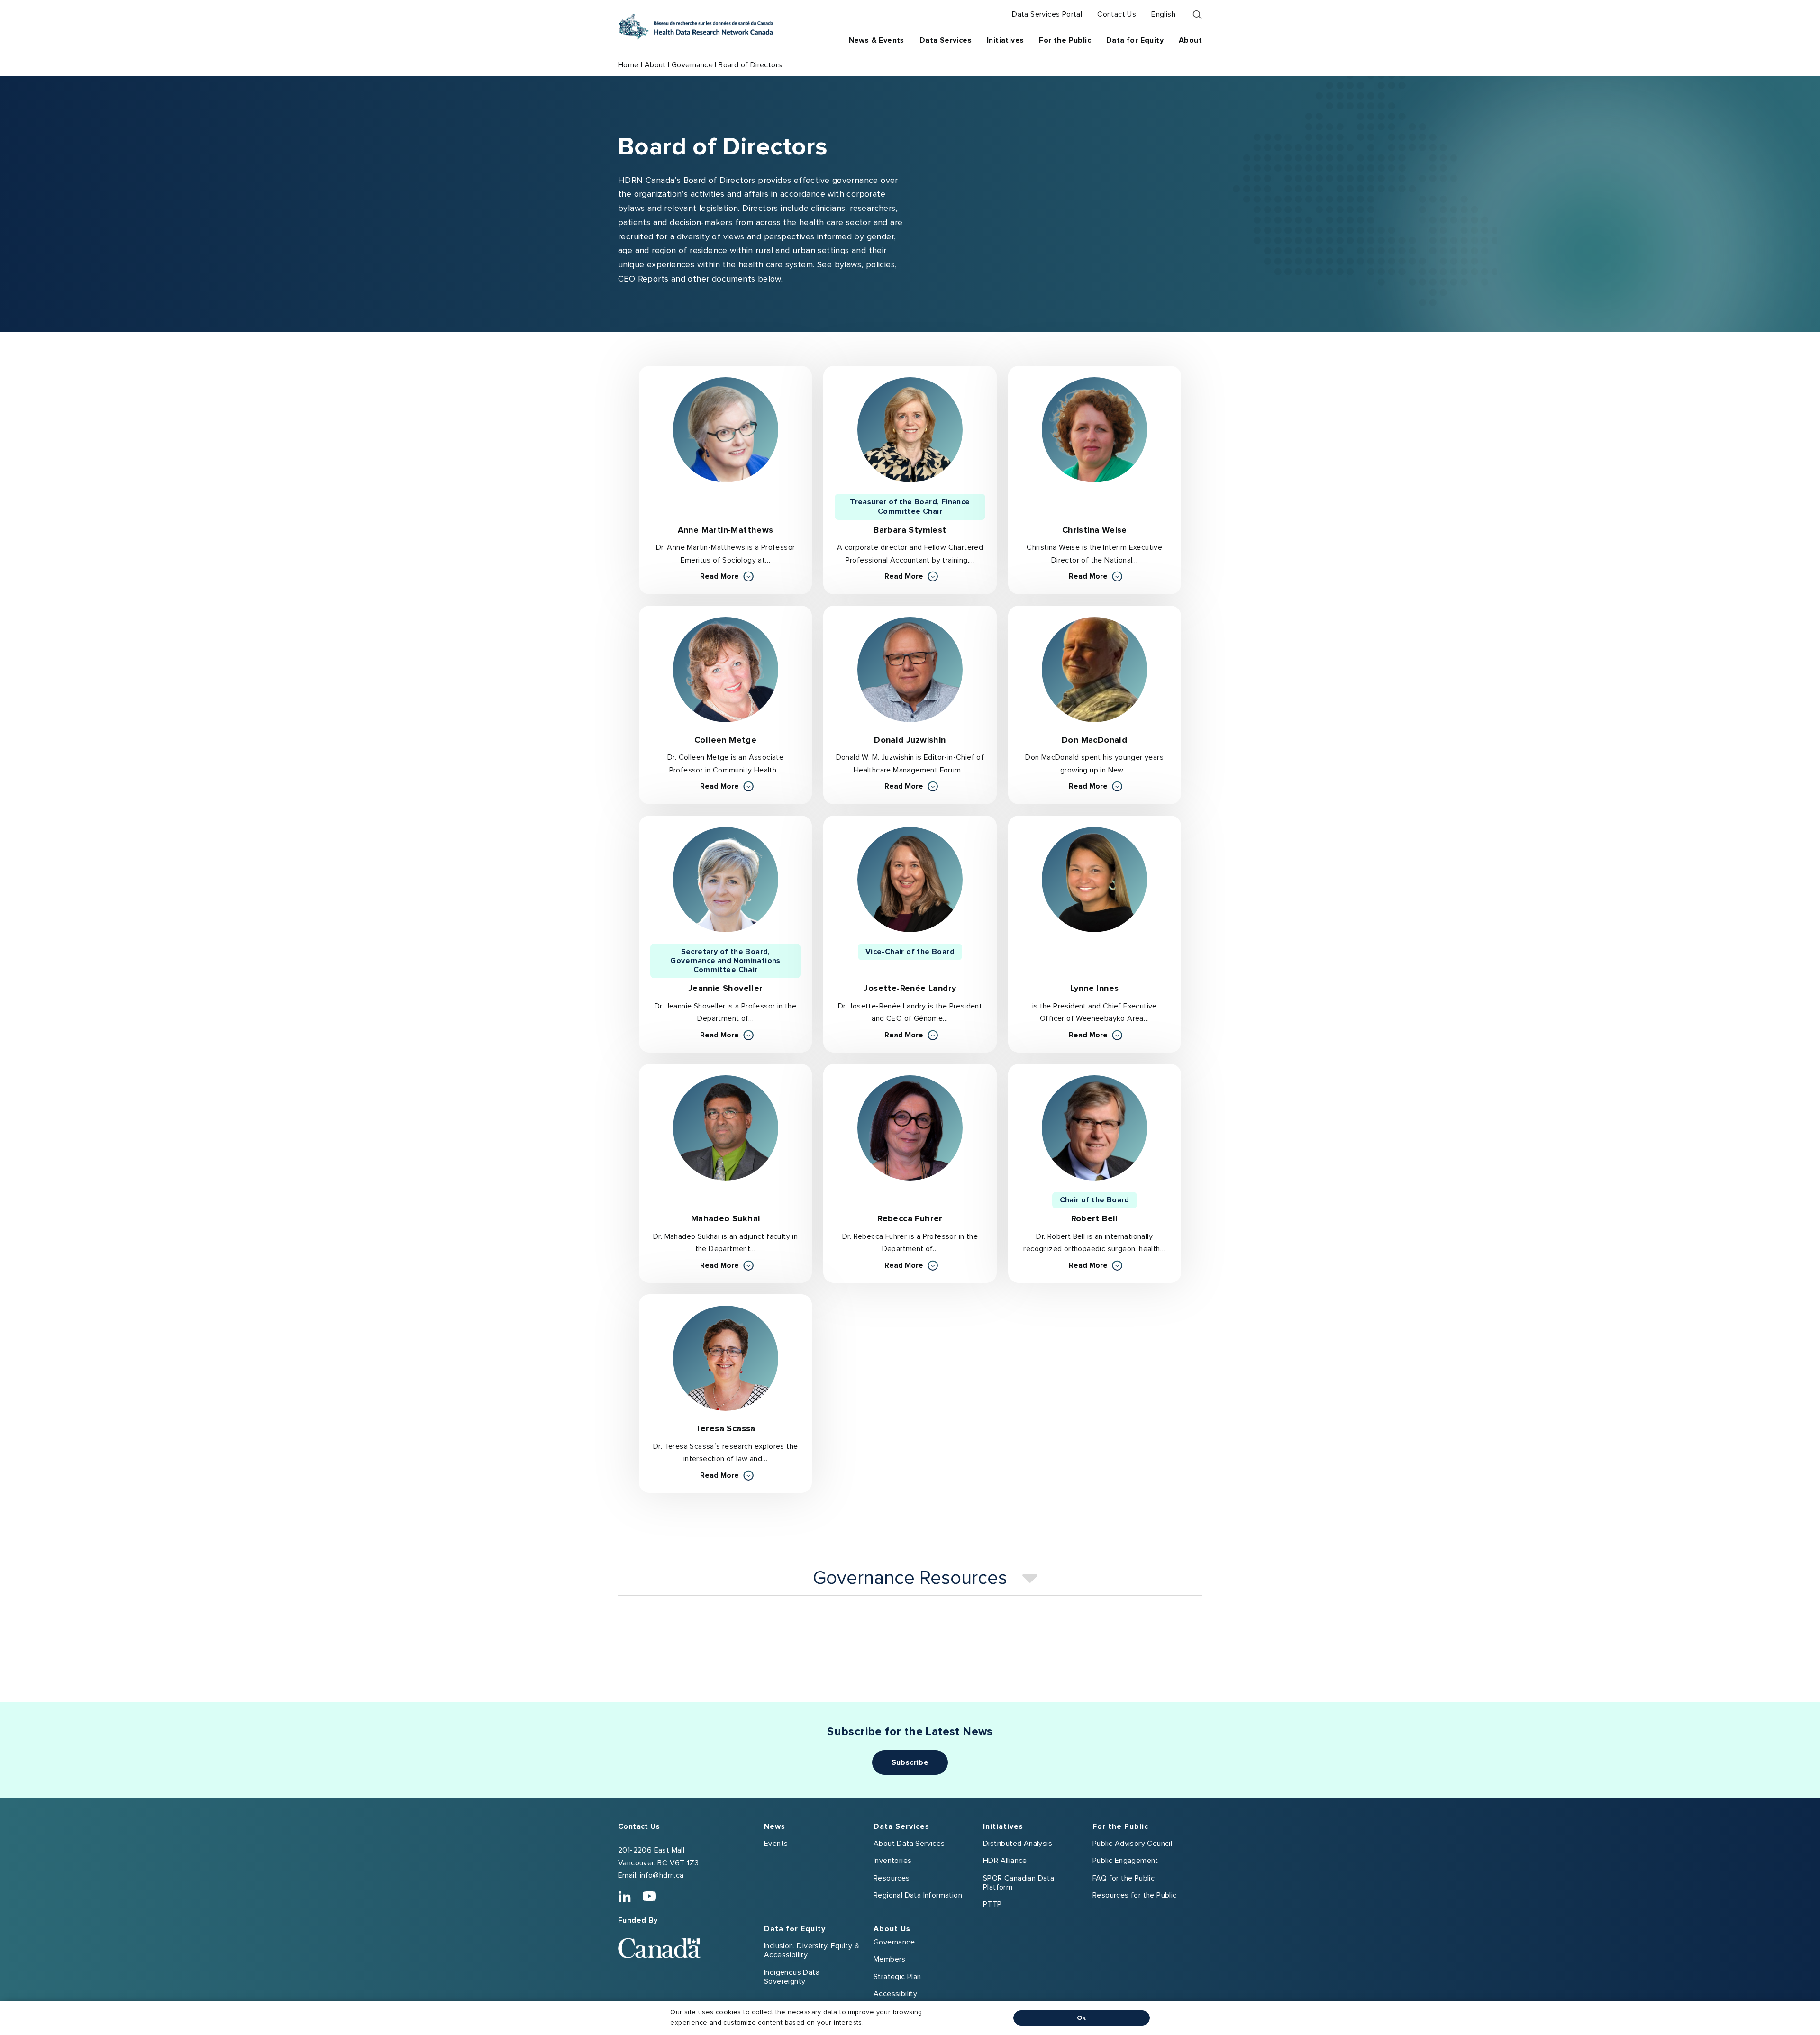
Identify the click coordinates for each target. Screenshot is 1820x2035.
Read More (727, 576)
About (655, 65)
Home (628, 65)
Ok (1082, 2018)
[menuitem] (1047, 14)
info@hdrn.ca (662, 1875)
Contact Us (639, 1826)
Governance (692, 65)
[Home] (696, 27)
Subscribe (910, 1762)
